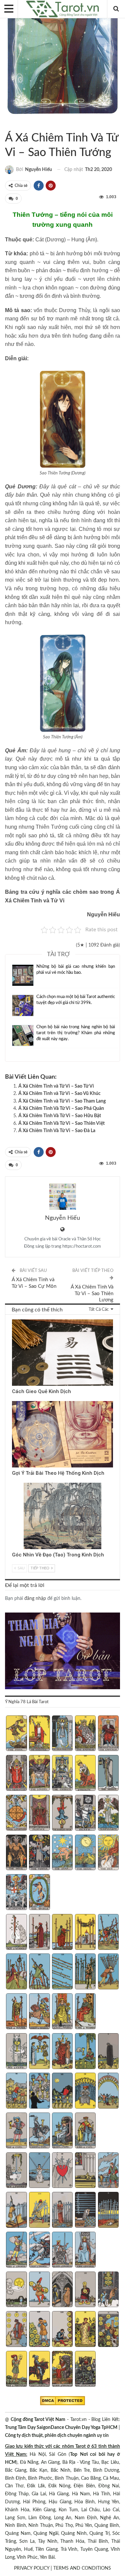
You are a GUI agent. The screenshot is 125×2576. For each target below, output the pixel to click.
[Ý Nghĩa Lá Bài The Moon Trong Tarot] (85, 1853)
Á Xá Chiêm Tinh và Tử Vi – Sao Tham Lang (62, 1101)
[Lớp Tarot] (62, 1652)
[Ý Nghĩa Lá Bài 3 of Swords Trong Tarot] (62, 2171)
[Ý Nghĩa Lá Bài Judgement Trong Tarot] (16, 1893)
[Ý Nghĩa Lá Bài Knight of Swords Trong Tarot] (39, 2250)
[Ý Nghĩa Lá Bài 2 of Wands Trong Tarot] (39, 1933)
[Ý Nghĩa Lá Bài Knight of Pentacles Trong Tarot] (39, 2370)
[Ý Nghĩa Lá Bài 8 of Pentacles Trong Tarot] (62, 2330)
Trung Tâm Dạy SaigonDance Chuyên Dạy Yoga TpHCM (61, 2428)
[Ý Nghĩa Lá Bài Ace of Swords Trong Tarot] (16, 2171)
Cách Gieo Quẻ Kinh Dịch (41, 1391)
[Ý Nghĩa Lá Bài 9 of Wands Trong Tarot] (85, 1972)
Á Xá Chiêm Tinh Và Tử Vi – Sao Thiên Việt (61, 1123)
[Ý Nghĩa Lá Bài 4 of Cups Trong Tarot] (85, 2052)
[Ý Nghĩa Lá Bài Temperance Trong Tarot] (108, 1814)
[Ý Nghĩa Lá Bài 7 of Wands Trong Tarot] (39, 1972)
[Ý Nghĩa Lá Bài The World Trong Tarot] (39, 1893)
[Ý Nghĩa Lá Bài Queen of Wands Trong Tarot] (62, 2012)
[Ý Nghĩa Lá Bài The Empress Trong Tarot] (85, 1734)
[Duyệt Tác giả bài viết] (62, 1197)
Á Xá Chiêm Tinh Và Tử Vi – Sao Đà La (57, 1131)
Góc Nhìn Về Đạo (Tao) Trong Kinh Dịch (58, 1555)
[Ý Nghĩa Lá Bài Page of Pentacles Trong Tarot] (16, 2370)
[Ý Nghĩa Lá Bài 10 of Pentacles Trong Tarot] (108, 2330)
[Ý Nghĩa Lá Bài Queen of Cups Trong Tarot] (62, 2131)
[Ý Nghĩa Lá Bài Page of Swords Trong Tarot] (16, 2250)
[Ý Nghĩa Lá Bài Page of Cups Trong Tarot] (16, 2131)
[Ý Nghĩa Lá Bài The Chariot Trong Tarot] (62, 1774)
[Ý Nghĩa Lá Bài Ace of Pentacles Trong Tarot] (16, 2290)
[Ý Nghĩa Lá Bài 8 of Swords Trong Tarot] (62, 2211)
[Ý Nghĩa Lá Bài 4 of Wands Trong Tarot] (85, 1933)
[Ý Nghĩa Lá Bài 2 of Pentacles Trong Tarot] (39, 2290)
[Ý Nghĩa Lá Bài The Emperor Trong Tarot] (108, 1734)
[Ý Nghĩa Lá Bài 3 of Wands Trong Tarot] (62, 1933)
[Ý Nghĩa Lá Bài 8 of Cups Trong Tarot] (62, 2091)
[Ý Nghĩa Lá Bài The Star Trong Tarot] (62, 1853)
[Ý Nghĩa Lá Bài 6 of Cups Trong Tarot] (16, 2091)
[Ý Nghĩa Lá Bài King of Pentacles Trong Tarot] (85, 2370)
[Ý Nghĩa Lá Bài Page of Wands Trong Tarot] (16, 2012)
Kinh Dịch (14, 1320)
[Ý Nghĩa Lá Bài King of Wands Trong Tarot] (85, 2012)
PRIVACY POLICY (32, 2568)
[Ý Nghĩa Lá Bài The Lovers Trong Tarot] (39, 1774)
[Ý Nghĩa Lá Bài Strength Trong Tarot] (85, 1774)
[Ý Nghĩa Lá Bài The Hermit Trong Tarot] (108, 1774)
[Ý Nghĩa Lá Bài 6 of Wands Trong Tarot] (16, 1972)
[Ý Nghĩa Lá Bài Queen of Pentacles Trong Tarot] (62, 2370)
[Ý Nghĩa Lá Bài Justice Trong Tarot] (39, 1814)
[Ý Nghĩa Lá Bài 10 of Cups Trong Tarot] (108, 2091)
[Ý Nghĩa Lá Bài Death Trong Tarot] (85, 1814)
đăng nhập (35, 1599)
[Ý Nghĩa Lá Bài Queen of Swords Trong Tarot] (62, 2250)
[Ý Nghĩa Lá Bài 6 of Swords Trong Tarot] (16, 2211)
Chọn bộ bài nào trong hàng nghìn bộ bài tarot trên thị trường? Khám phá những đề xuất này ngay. (76, 1033)
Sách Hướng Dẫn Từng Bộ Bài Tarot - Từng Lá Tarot (7, 124)
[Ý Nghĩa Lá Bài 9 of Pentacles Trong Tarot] (85, 2330)
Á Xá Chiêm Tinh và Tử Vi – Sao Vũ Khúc (59, 1094)
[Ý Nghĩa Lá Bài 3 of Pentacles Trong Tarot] (62, 2290)
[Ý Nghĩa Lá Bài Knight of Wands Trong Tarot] (39, 2012)
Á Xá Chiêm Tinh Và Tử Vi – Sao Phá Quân (61, 1109)
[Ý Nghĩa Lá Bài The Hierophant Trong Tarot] (16, 1774)
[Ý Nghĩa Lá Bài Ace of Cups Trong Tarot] (16, 2052)
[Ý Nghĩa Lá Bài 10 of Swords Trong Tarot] (108, 2211)
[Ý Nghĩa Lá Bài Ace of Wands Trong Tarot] (16, 1933)
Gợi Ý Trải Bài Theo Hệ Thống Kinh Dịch (58, 1473)
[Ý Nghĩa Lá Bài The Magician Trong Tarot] (39, 1734)
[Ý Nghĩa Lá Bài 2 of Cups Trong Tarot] (39, 2052)
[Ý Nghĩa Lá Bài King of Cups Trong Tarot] (85, 2131)
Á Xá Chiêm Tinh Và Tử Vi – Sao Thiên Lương (92, 1293)
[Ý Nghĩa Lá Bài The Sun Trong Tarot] (108, 1853)
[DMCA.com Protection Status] (62, 2401)
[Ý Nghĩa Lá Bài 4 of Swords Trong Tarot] (85, 2171)
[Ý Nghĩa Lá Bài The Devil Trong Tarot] (16, 1853)
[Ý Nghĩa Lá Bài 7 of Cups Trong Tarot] (39, 2091)
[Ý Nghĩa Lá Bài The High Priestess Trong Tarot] (62, 1734)
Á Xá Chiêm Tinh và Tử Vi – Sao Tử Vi (56, 1086)
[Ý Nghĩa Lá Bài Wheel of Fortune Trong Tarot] (16, 1814)
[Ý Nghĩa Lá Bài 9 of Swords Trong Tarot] (85, 2211)
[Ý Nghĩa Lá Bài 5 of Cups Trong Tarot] (108, 2052)
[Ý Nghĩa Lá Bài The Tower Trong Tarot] (39, 1853)
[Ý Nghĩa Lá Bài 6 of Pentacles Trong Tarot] (16, 2330)
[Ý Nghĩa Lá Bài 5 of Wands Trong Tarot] (108, 1933)
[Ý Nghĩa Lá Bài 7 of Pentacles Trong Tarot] (39, 2330)
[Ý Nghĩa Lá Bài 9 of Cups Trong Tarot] (85, 2091)
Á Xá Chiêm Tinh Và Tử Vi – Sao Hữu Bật (60, 1116)
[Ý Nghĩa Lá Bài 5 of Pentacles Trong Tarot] (108, 2290)
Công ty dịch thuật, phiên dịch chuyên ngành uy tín (57, 2436)
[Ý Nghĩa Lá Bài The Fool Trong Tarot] (16, 1734)
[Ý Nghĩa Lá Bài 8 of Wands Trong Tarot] (62, 1972)
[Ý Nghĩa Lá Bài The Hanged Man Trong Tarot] (62, 1814)
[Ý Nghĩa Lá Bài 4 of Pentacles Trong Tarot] (85, 2290)
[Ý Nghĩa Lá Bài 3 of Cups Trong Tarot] (62, 2052)
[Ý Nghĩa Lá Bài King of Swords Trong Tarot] (85, 2250)
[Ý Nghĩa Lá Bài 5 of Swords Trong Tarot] (108, 2171)
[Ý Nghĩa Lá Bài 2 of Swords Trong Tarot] (39, 2171)
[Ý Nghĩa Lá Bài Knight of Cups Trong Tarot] (39, 2131)
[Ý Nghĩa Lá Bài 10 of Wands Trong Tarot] (108, 1972)
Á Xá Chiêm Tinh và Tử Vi (13, 124)
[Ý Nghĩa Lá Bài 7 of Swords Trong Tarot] (39, 2211)
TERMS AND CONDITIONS (82, 2568)
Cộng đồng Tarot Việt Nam (38, 2420)
